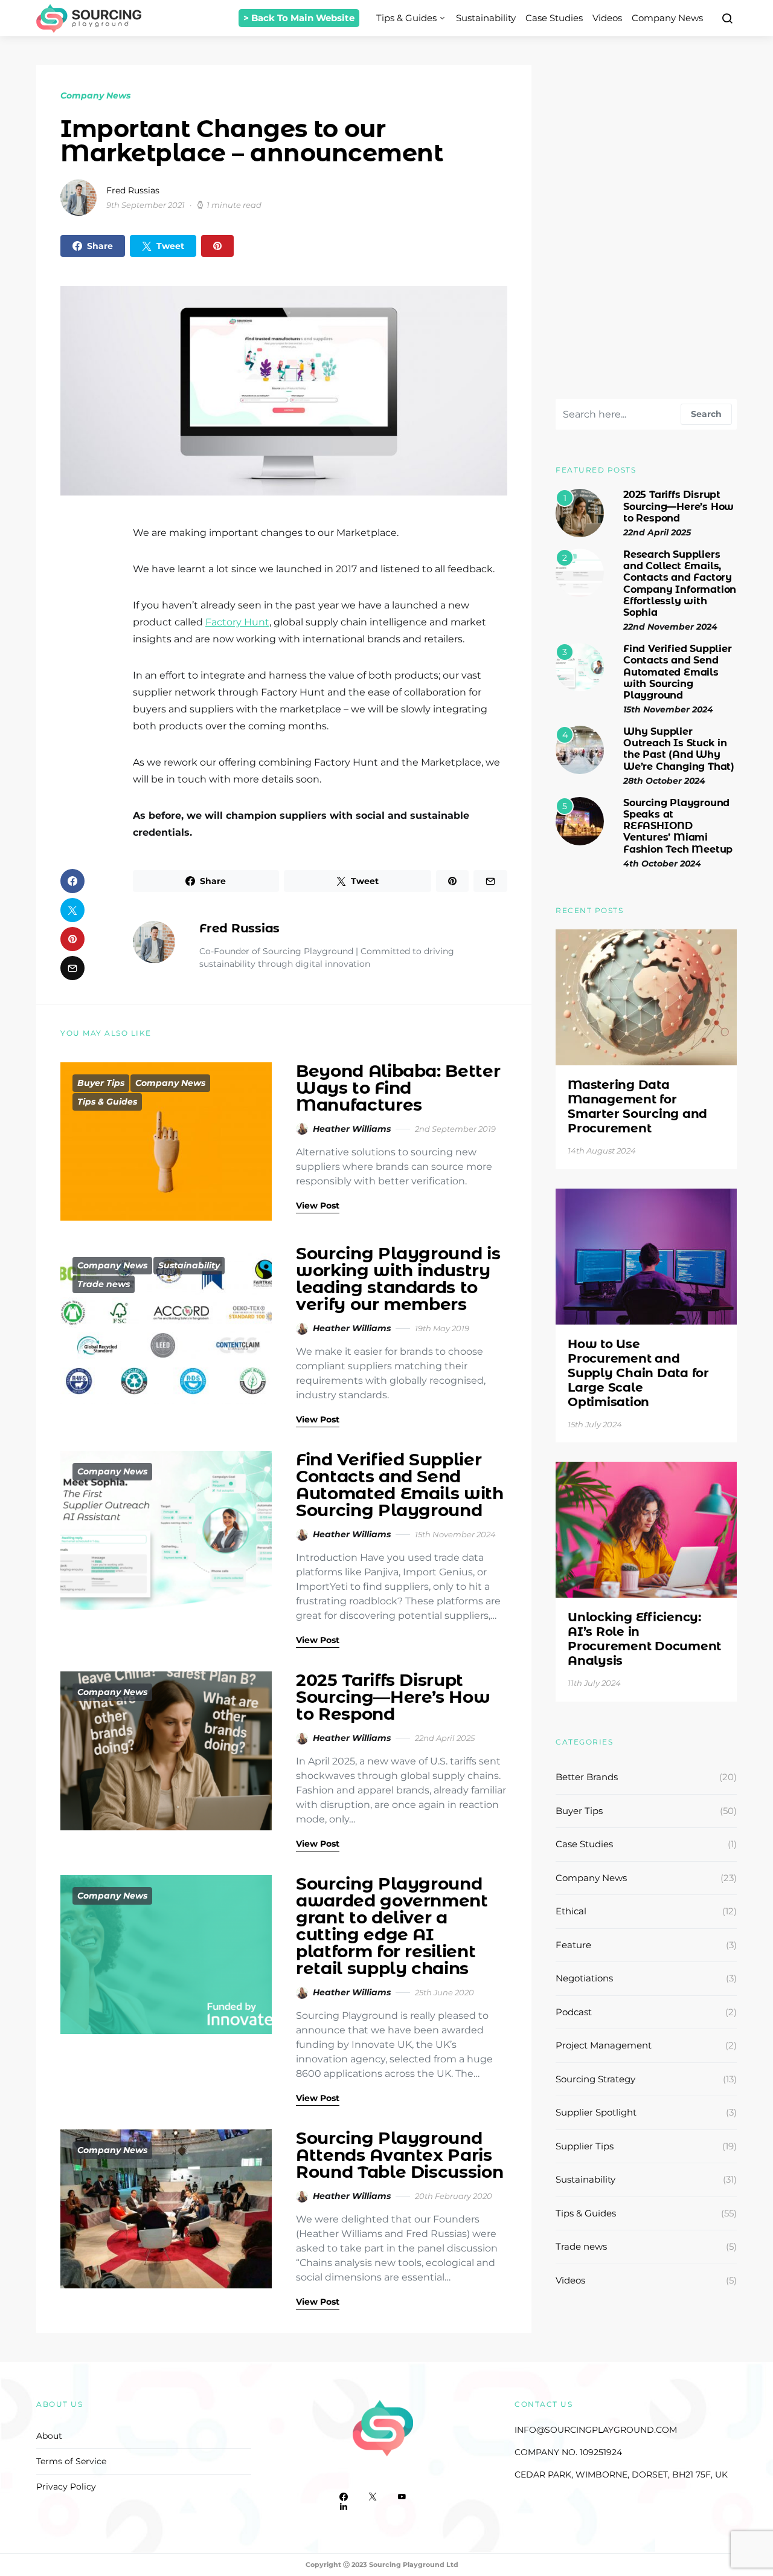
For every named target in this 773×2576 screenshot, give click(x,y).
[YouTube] (402, 2497)
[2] (580, 572)
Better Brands (587, 1777)
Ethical (571, 1911)
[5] (580, 820)
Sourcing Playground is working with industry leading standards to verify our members (398, 1279)
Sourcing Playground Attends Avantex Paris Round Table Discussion (399, 2155)
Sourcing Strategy (595, 2079)
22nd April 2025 (657, 532)
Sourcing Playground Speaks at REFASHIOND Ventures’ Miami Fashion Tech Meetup (678, 826)
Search (706, 414)
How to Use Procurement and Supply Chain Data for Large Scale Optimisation (638, 1373)
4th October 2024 (662, 864)
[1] (580, 513)
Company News (667, 18)
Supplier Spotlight (596, 2112)
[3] (580, 666)
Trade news (104, 1284)
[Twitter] (373, 2497)
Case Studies (554, 18)
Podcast (574, 2012)
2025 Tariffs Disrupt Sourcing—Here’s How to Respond (393, 1697)
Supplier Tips (585, 2146)
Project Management (604, 2045)
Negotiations (584, 1978)
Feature (573, 1945)
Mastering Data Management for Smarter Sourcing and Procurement (637, 1106)
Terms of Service (71, 2461)
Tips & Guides (406, 18)
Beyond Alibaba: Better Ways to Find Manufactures (398, 1088)
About (49, 2436)
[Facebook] (344, 2497)
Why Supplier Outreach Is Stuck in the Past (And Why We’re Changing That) (679, 749)
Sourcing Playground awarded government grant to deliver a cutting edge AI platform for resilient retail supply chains (392, 1926)
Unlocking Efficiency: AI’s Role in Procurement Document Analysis (644, 1639)
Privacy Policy (66, 2487)
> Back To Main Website (299, 18)
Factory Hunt (237, 622)
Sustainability (486, 18)
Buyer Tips (101, 1083)
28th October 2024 (664, 781)
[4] (580, 749)
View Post (318, 1206)
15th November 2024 (668, 709)
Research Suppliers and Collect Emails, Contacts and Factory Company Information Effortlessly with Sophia (680, 583)
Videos (607, 18)
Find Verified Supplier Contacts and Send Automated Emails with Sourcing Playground (400, 1485)
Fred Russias (133, 190)
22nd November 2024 (670, 627)
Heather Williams (352, 1129)
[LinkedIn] (344, 2507)
